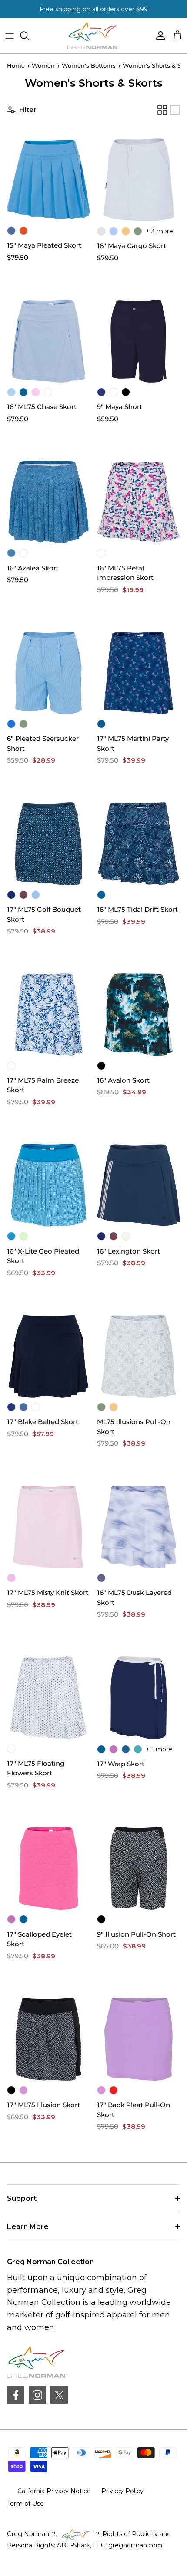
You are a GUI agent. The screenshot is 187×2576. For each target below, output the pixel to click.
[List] (175, 110)
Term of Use (25, 2504)
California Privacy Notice (54, 2491)
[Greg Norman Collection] (93, 36)
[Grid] (162, 110)
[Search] (29, 36)
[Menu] (10, 36)
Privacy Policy (122, 2491)
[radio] (11, 231)
